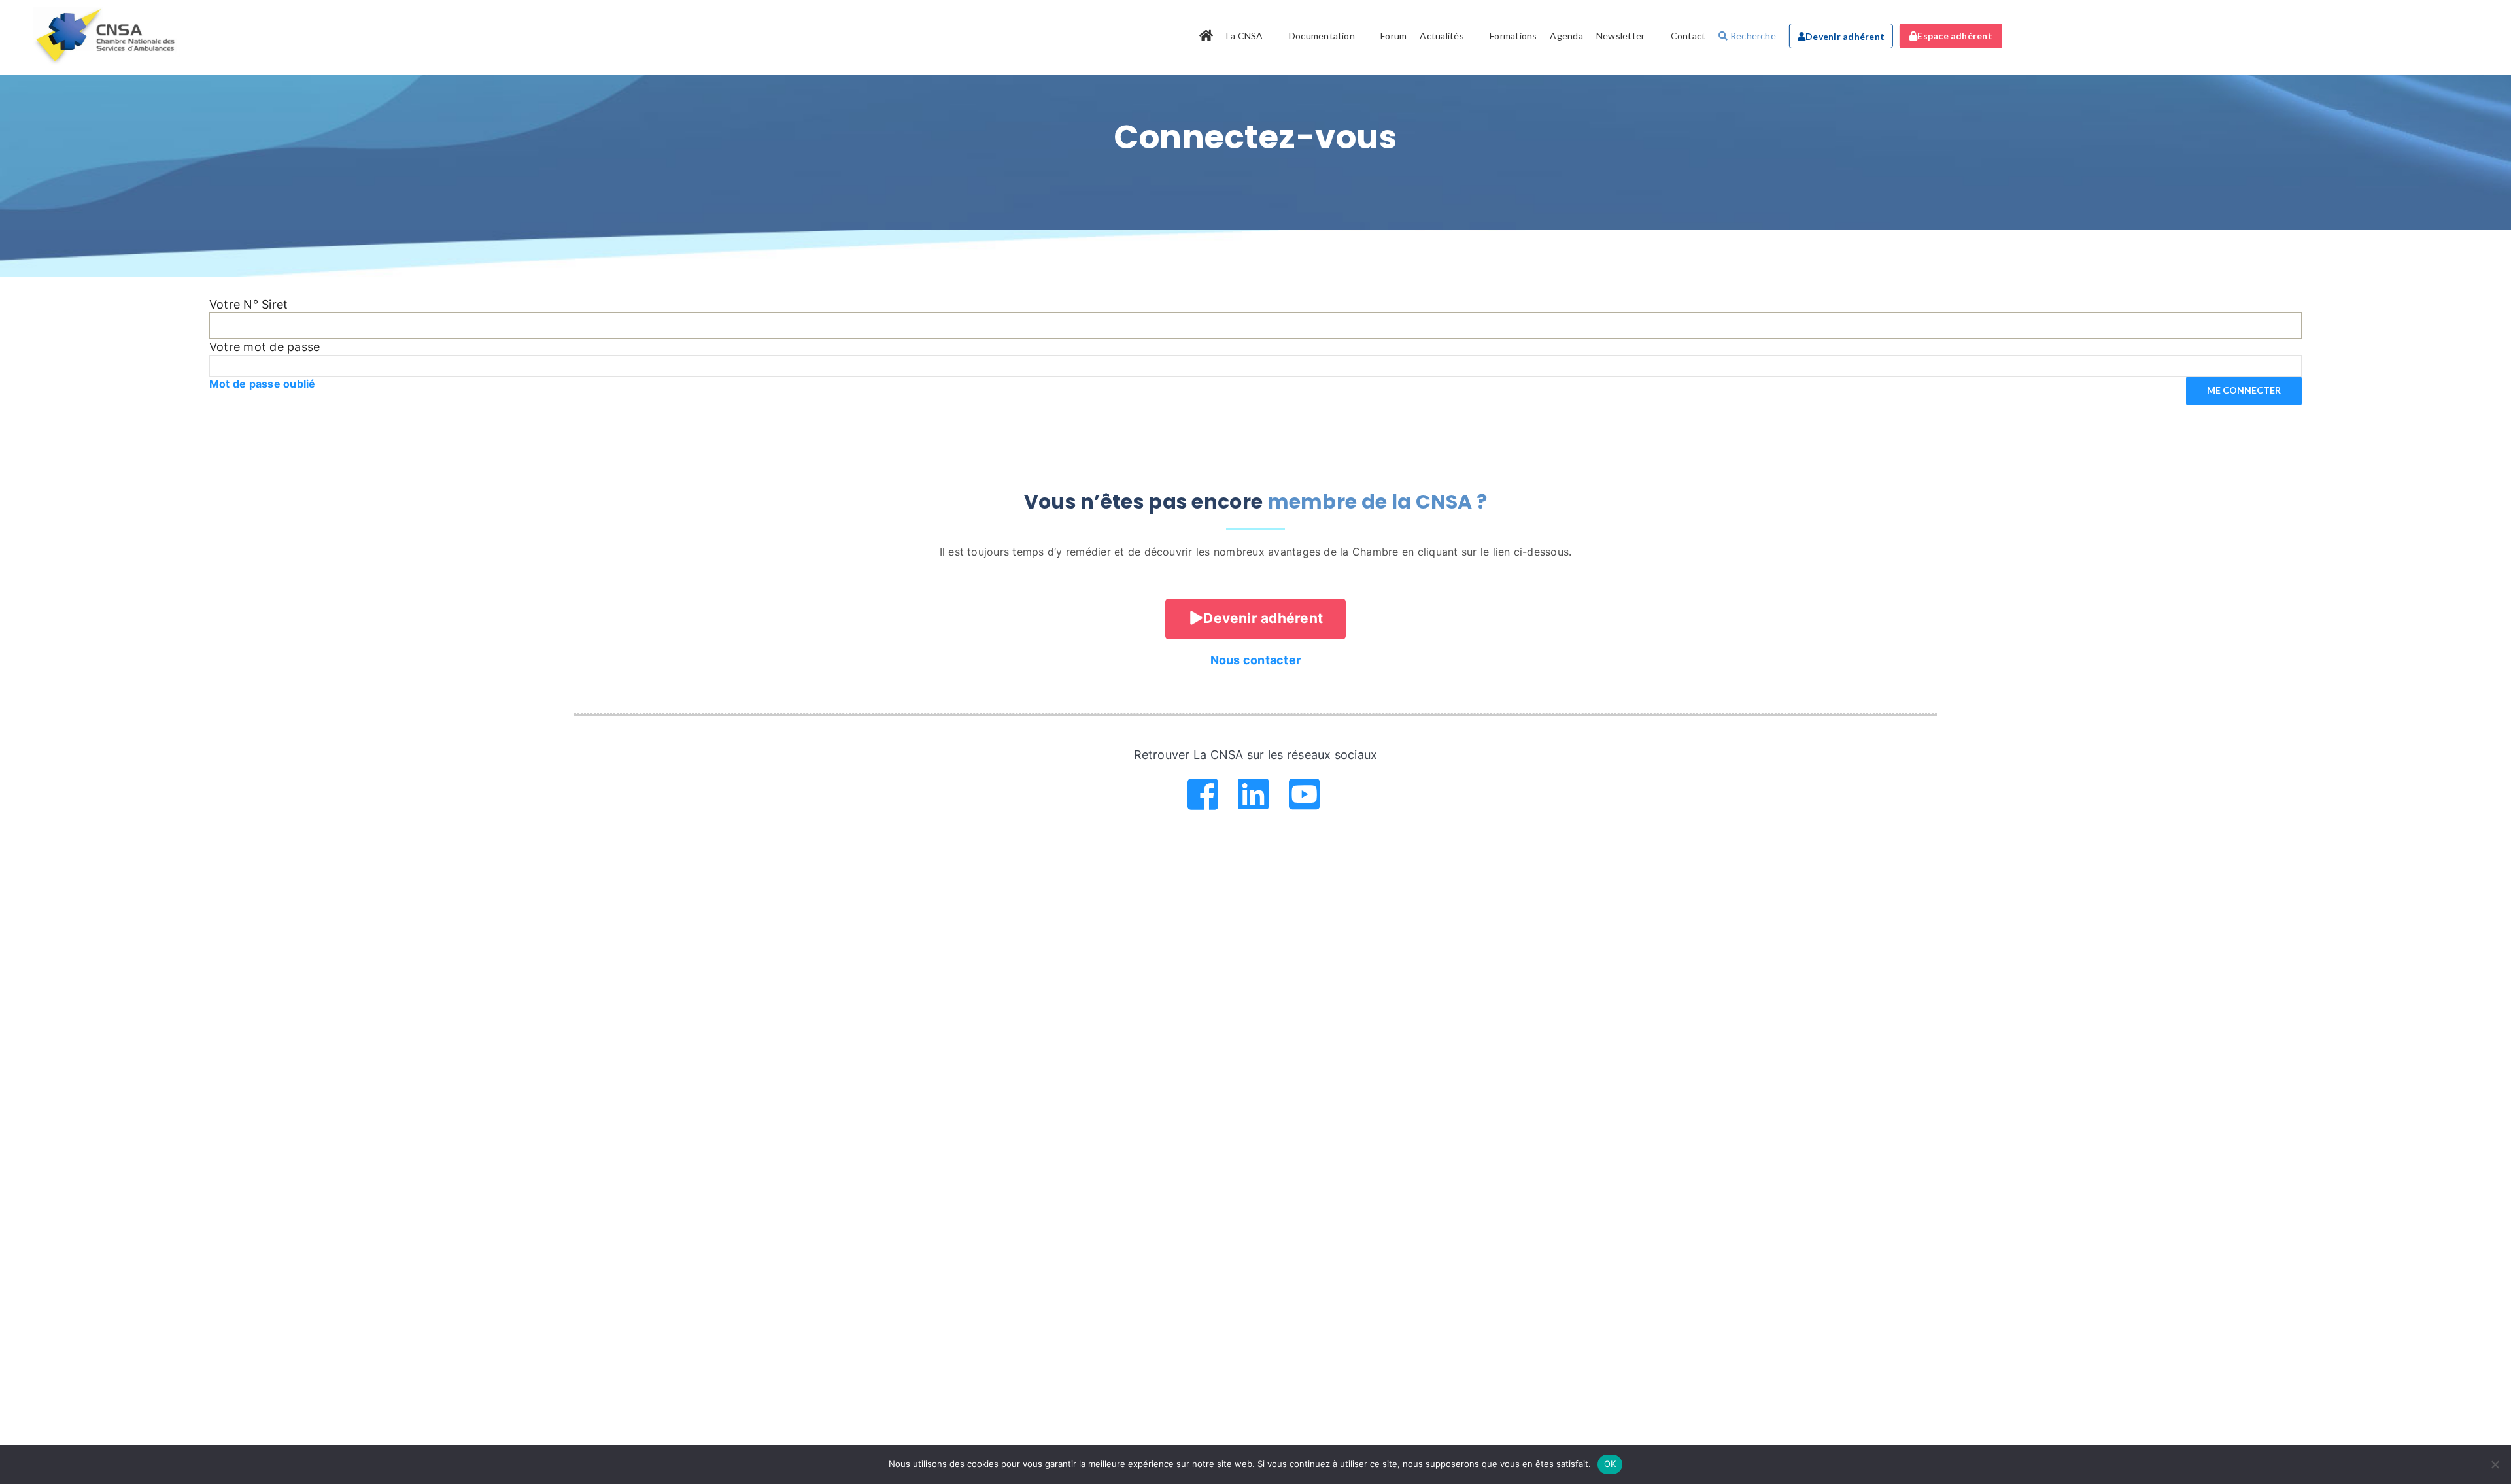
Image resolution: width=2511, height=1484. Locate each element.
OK (1610, 1464)
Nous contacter (1255, 660)
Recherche (1752, 36)
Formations (1513, 36)
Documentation (1322, 36)
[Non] (2495, 1464)
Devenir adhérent (1845, 36)
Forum (1393, 36)
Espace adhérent (1955, 36)
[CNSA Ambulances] (107, 36)
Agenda (1566, 36)
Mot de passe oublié (263, 384)
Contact (1688, 36)
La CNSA (1245, 36)
